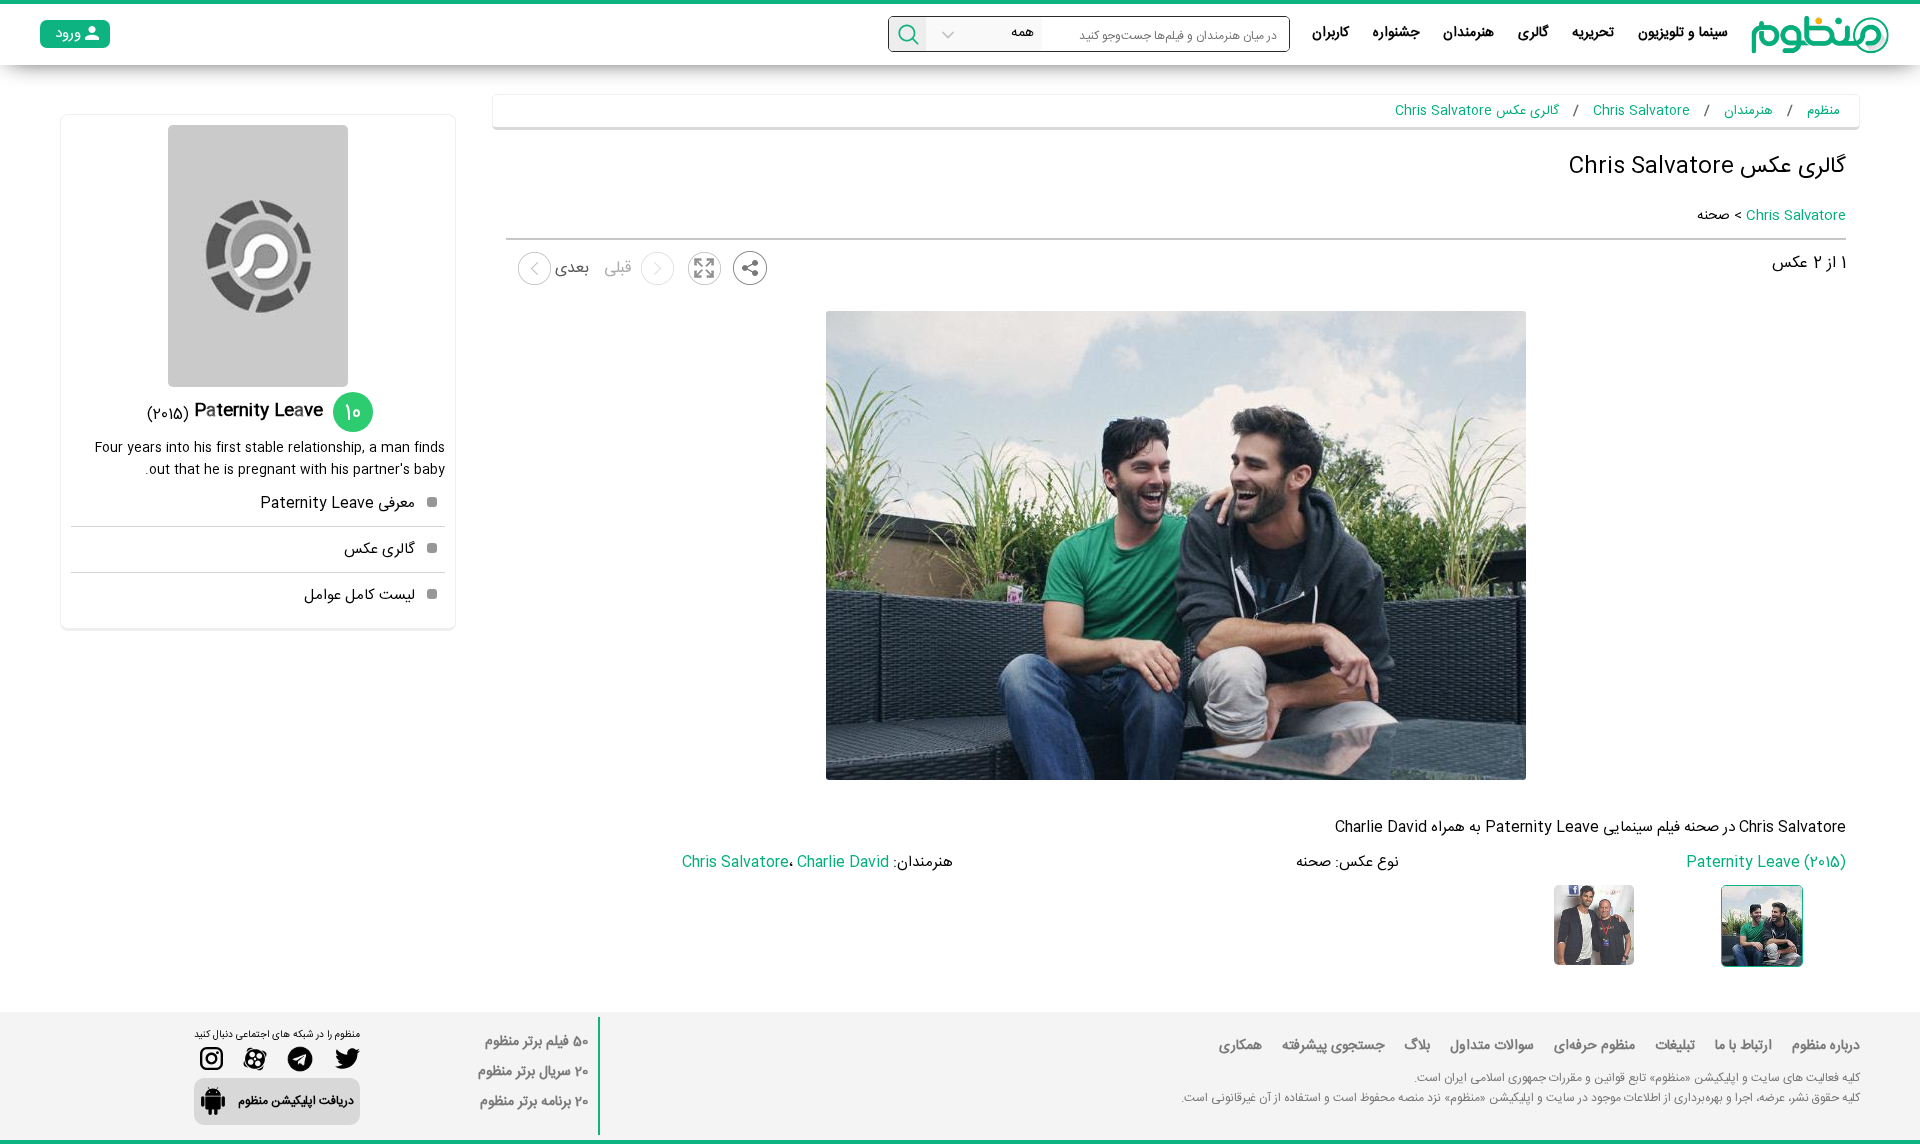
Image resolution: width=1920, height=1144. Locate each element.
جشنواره (1396, 33)
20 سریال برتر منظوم (533, 1072)
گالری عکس (379, 549)
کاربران (1330, 33)
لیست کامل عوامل (359, 595)
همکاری (1240, 1046)
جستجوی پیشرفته (1333, 1046)
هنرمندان (1468, 33)
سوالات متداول (1492, 1046)
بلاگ (1417, 1046)
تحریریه (1593, 33)
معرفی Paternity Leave (337, 503)
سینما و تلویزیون (1683, 33)
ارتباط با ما (1743, 1046)
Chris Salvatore (1796, 216)
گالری (1533, 33)
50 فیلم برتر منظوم (536, 1042)
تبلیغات (1675, 1046)
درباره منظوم (1826, 1046)
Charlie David (843, 862)
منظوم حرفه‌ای (1594, 1046)
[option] (1762, 926)
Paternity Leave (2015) (1766, 862)
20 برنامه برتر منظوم (534, 1102)
